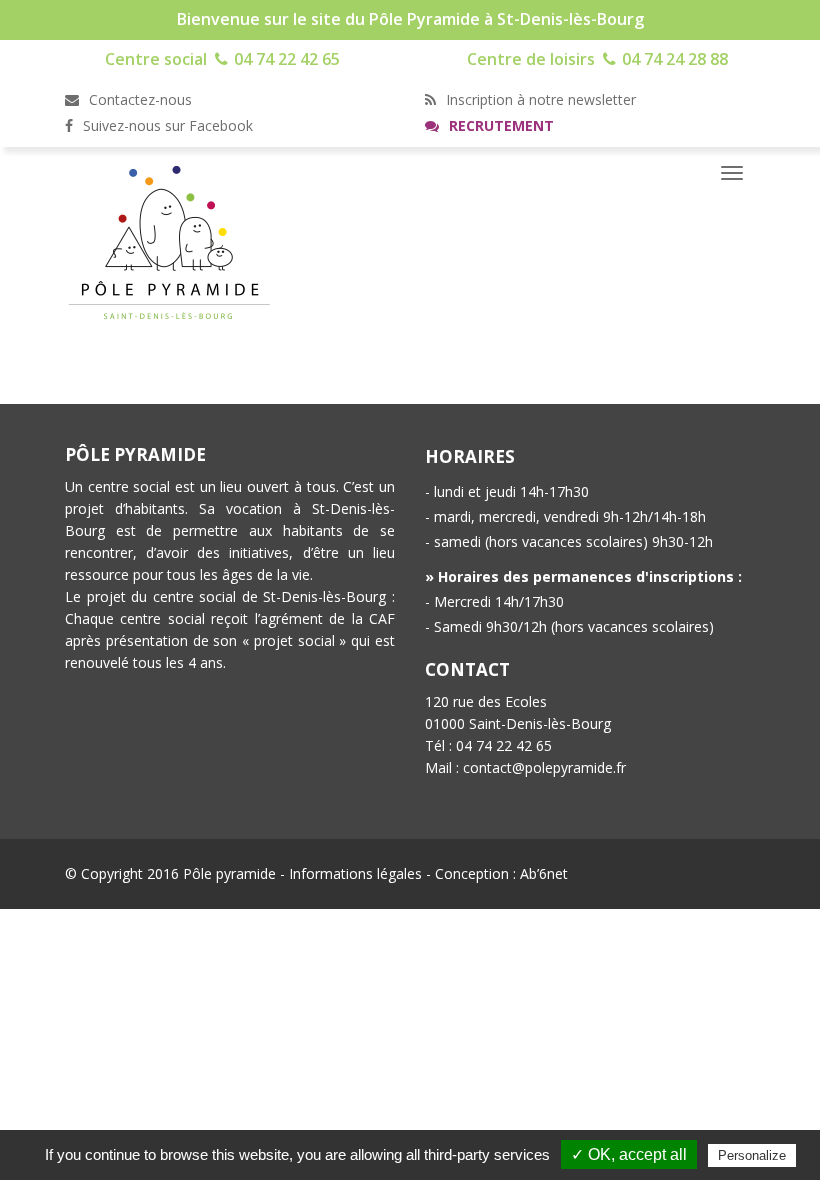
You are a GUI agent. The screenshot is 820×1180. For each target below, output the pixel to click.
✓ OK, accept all (629, 1154)
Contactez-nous (138, 99)
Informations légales (355, 873)
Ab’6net (544, 873)
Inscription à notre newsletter (539, 99)
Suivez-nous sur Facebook (166, 125)
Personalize (752, 1155)
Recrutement (499, 125)
